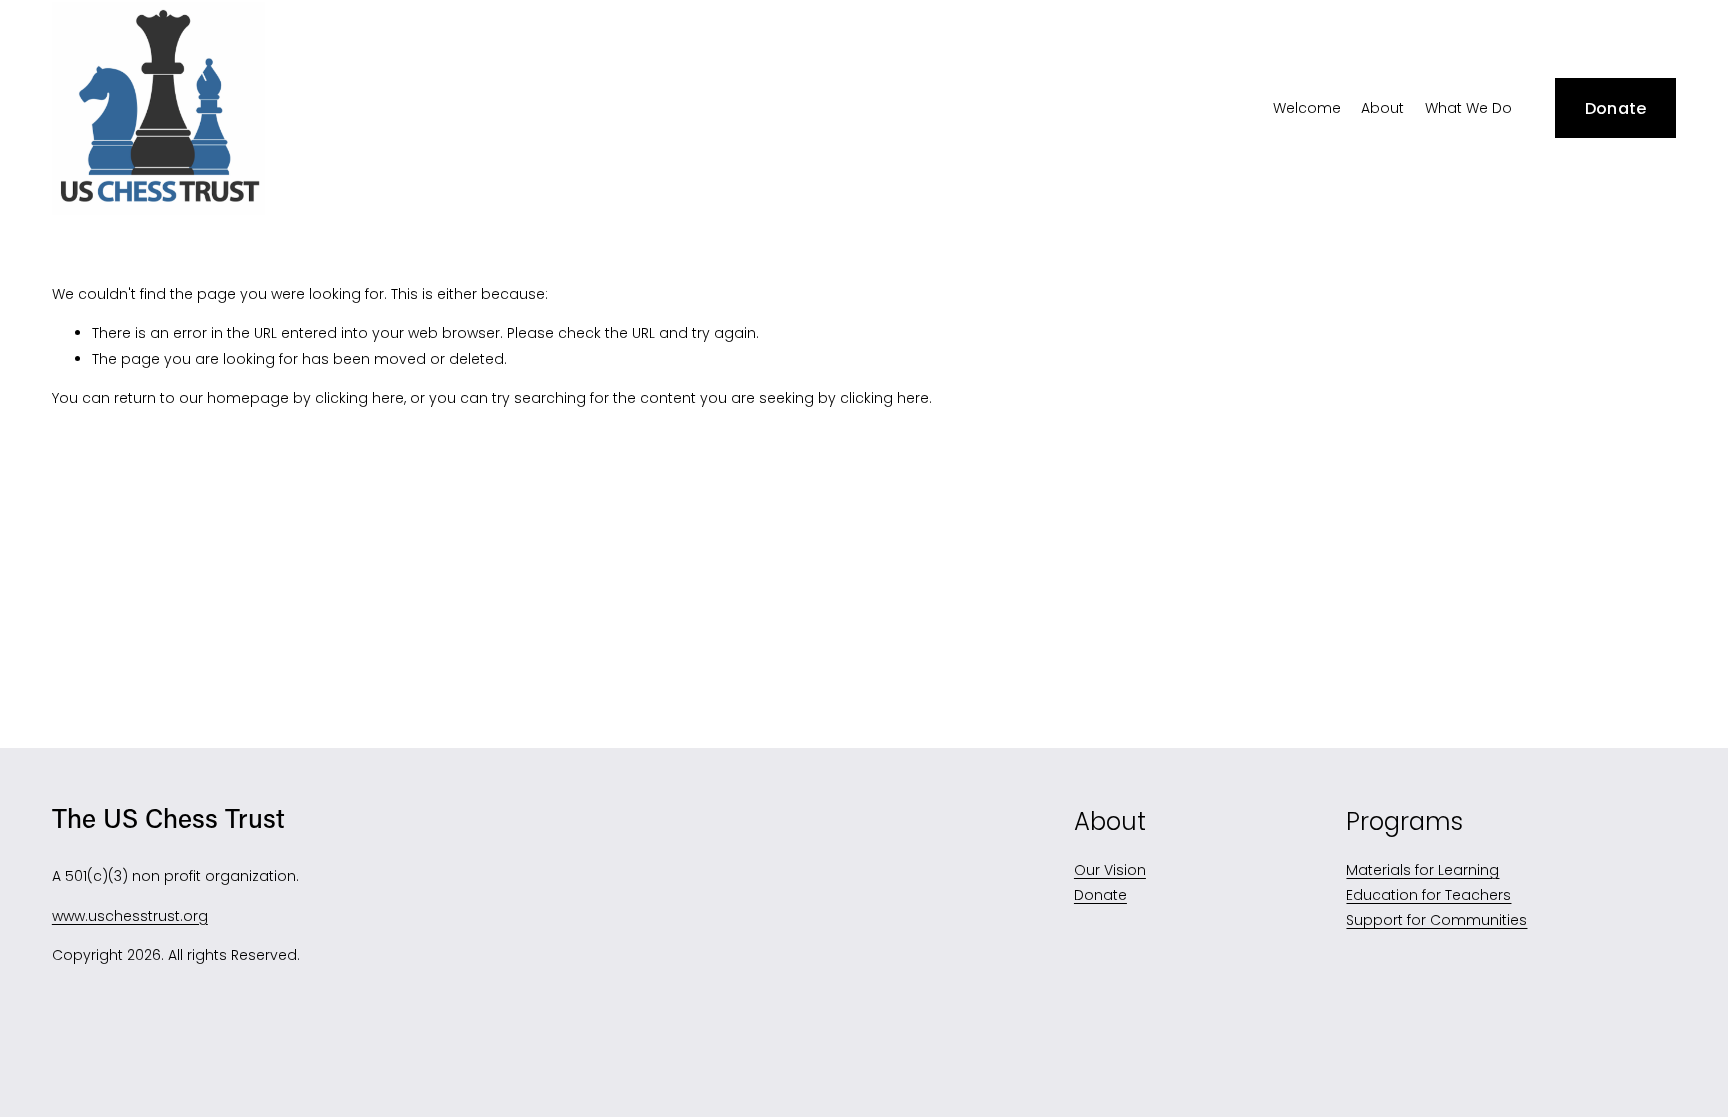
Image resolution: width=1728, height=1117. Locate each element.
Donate (1616, 108)
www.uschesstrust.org (130, 916)
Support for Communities (1436, 920)
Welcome (1307, 108)
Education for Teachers (1428, 895)
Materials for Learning (1422, 870)
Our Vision (1110, 870)
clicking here (359, 398)
